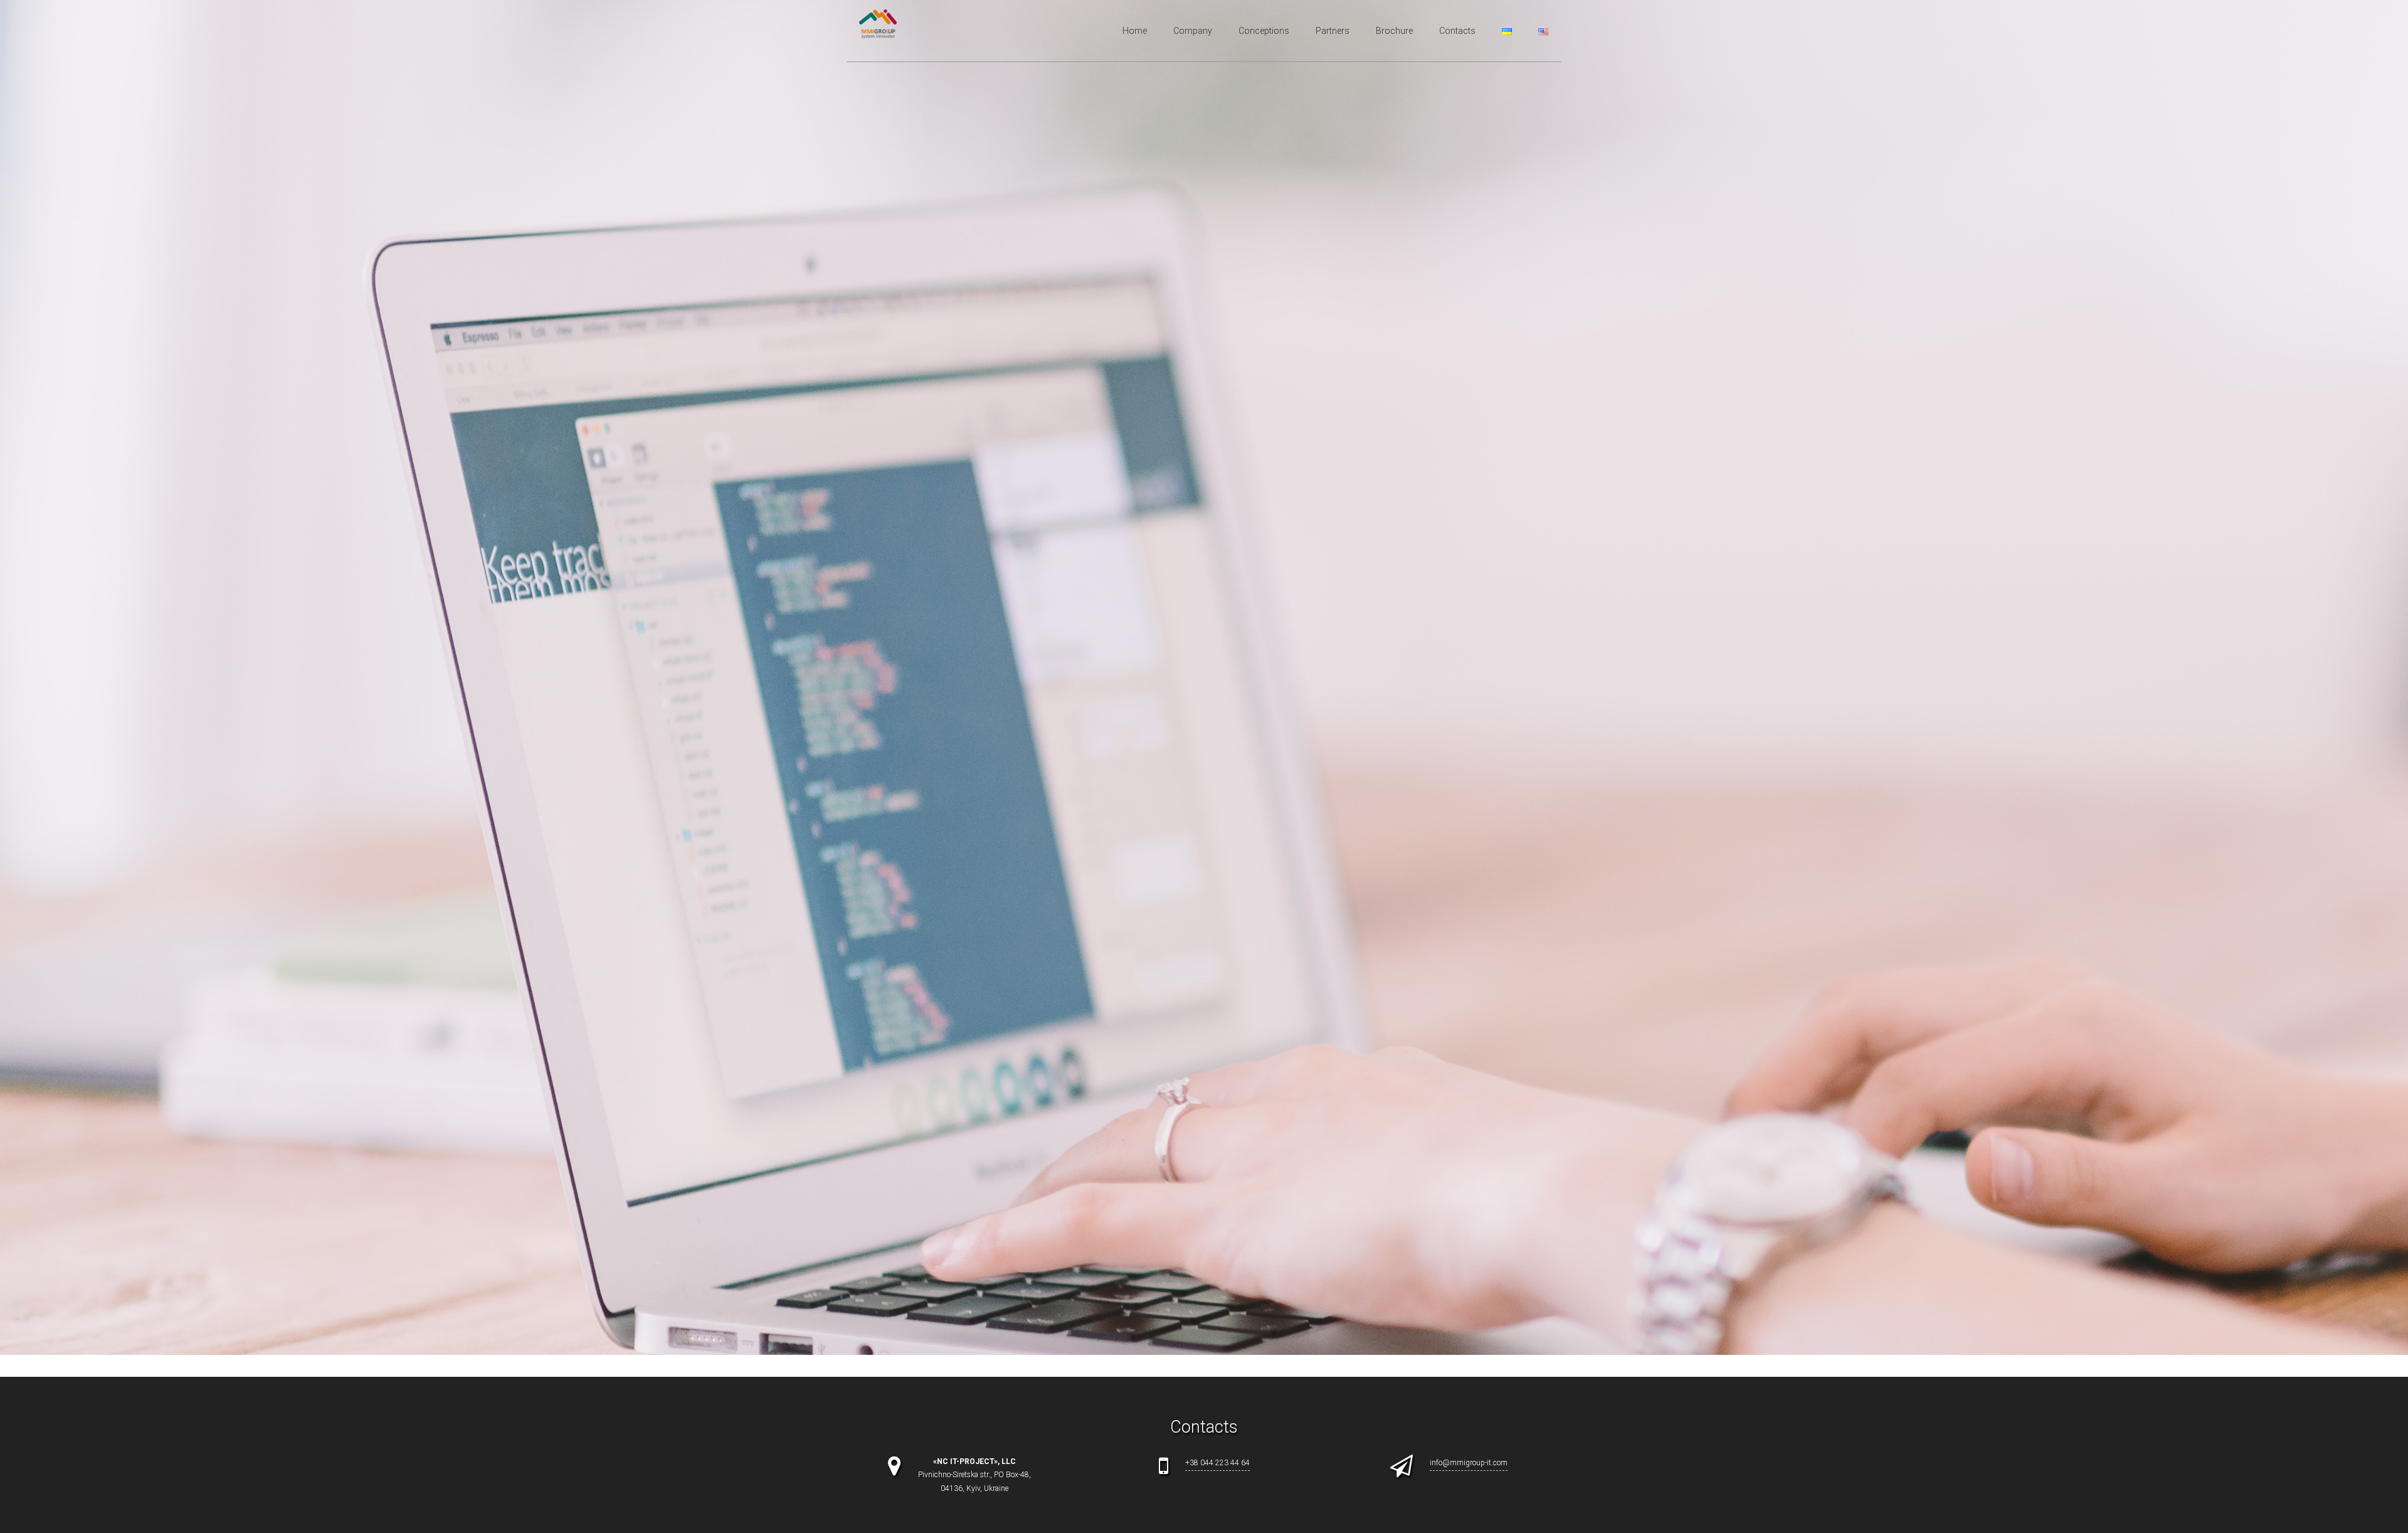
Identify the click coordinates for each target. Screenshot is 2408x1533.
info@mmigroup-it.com (1469, 1463)
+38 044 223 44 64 (1217, 1463)
